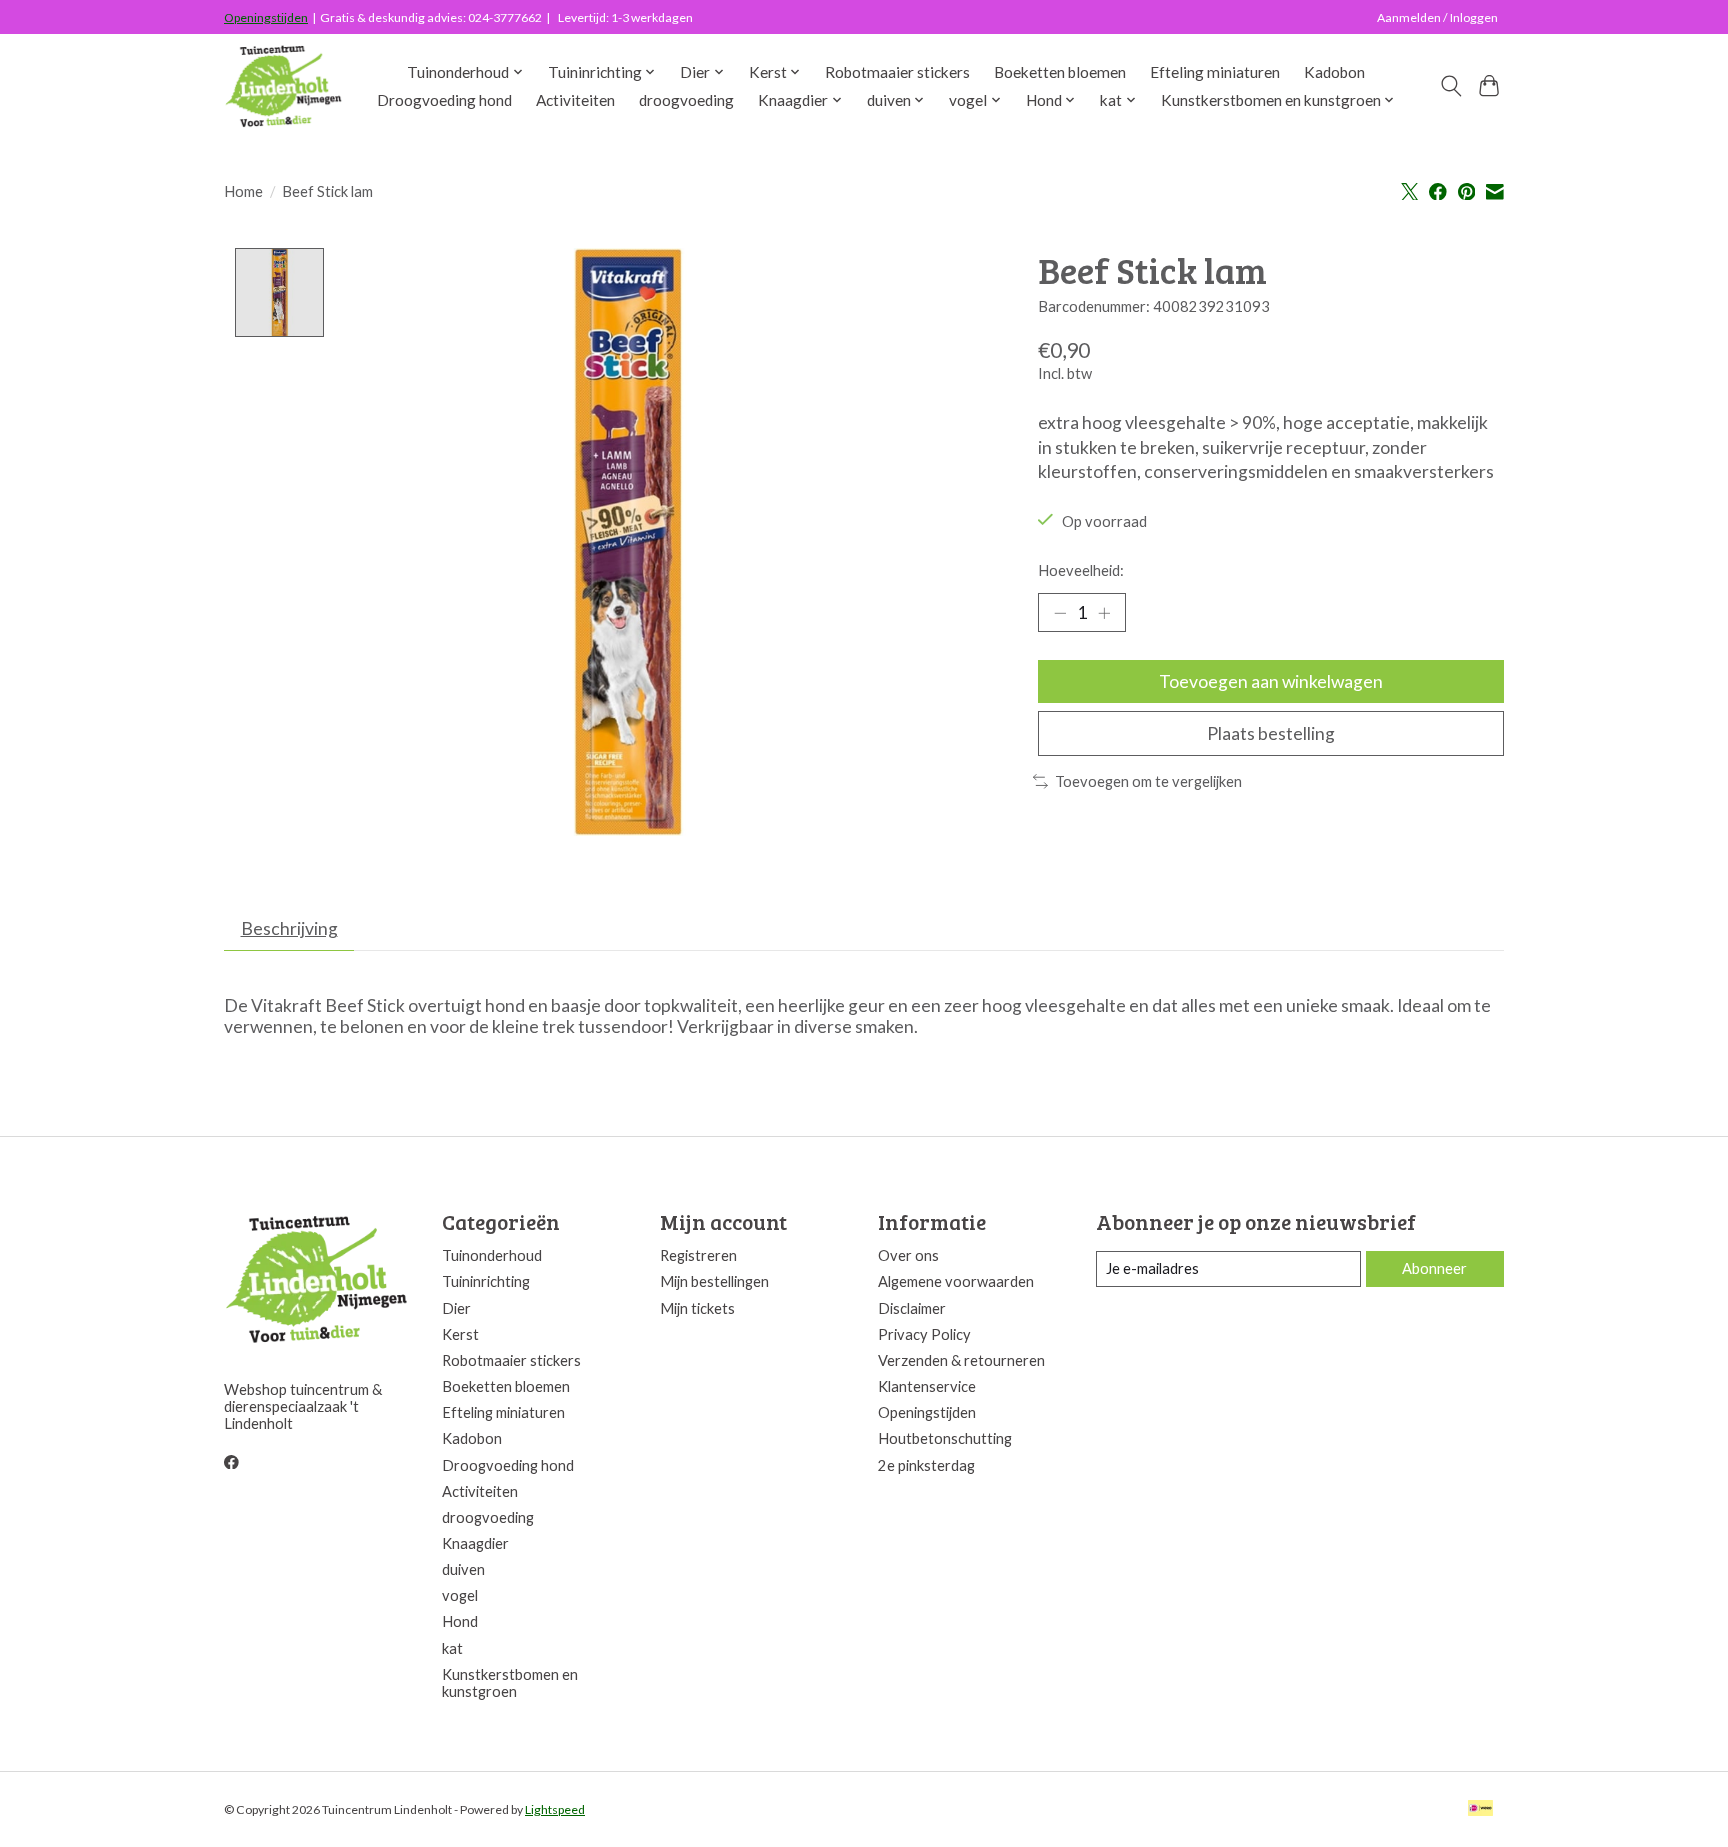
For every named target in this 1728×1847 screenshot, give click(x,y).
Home (243, 191)
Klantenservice (927, 1386)
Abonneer (1434, 1268)
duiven (463, 1569)
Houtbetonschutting (945, 1438)
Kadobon (1334, 72)
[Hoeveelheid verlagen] (1060, 613)
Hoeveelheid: (1081, 570)
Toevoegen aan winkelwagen (1271, 681)
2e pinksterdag (926, 1465)
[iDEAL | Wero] (1480, 1809)
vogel (460, 1595)
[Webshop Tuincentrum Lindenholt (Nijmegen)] (285, 86)
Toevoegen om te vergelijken (1148, 781)
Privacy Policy (924, 1334)
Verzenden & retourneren (961, 1360)
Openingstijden (266, 17)
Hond (460, 1621)
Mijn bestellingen (714, 1281)
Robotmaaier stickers (897, 72)
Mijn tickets (697, 1308)
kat (452, 1648)
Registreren (698, 1255)
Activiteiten (575, 100)
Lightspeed (555, 1809)
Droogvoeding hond (444, 100)
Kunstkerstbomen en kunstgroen (510, 1683)
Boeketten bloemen (1060, 72)
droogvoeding (686, 100)
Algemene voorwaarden (956, 1281)
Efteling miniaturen (1215, 72)
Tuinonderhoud (492, 1255)
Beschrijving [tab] (289, 928)
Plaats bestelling (1271, 733)
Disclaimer (912, 1308)
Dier (456, 1308)
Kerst (460, 1334)
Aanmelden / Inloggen (1437, 17)
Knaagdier (475, 1543)
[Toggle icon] (1450, 86)
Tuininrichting (486, 1281)
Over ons (908, 1255)
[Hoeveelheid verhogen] (1104, 613)
